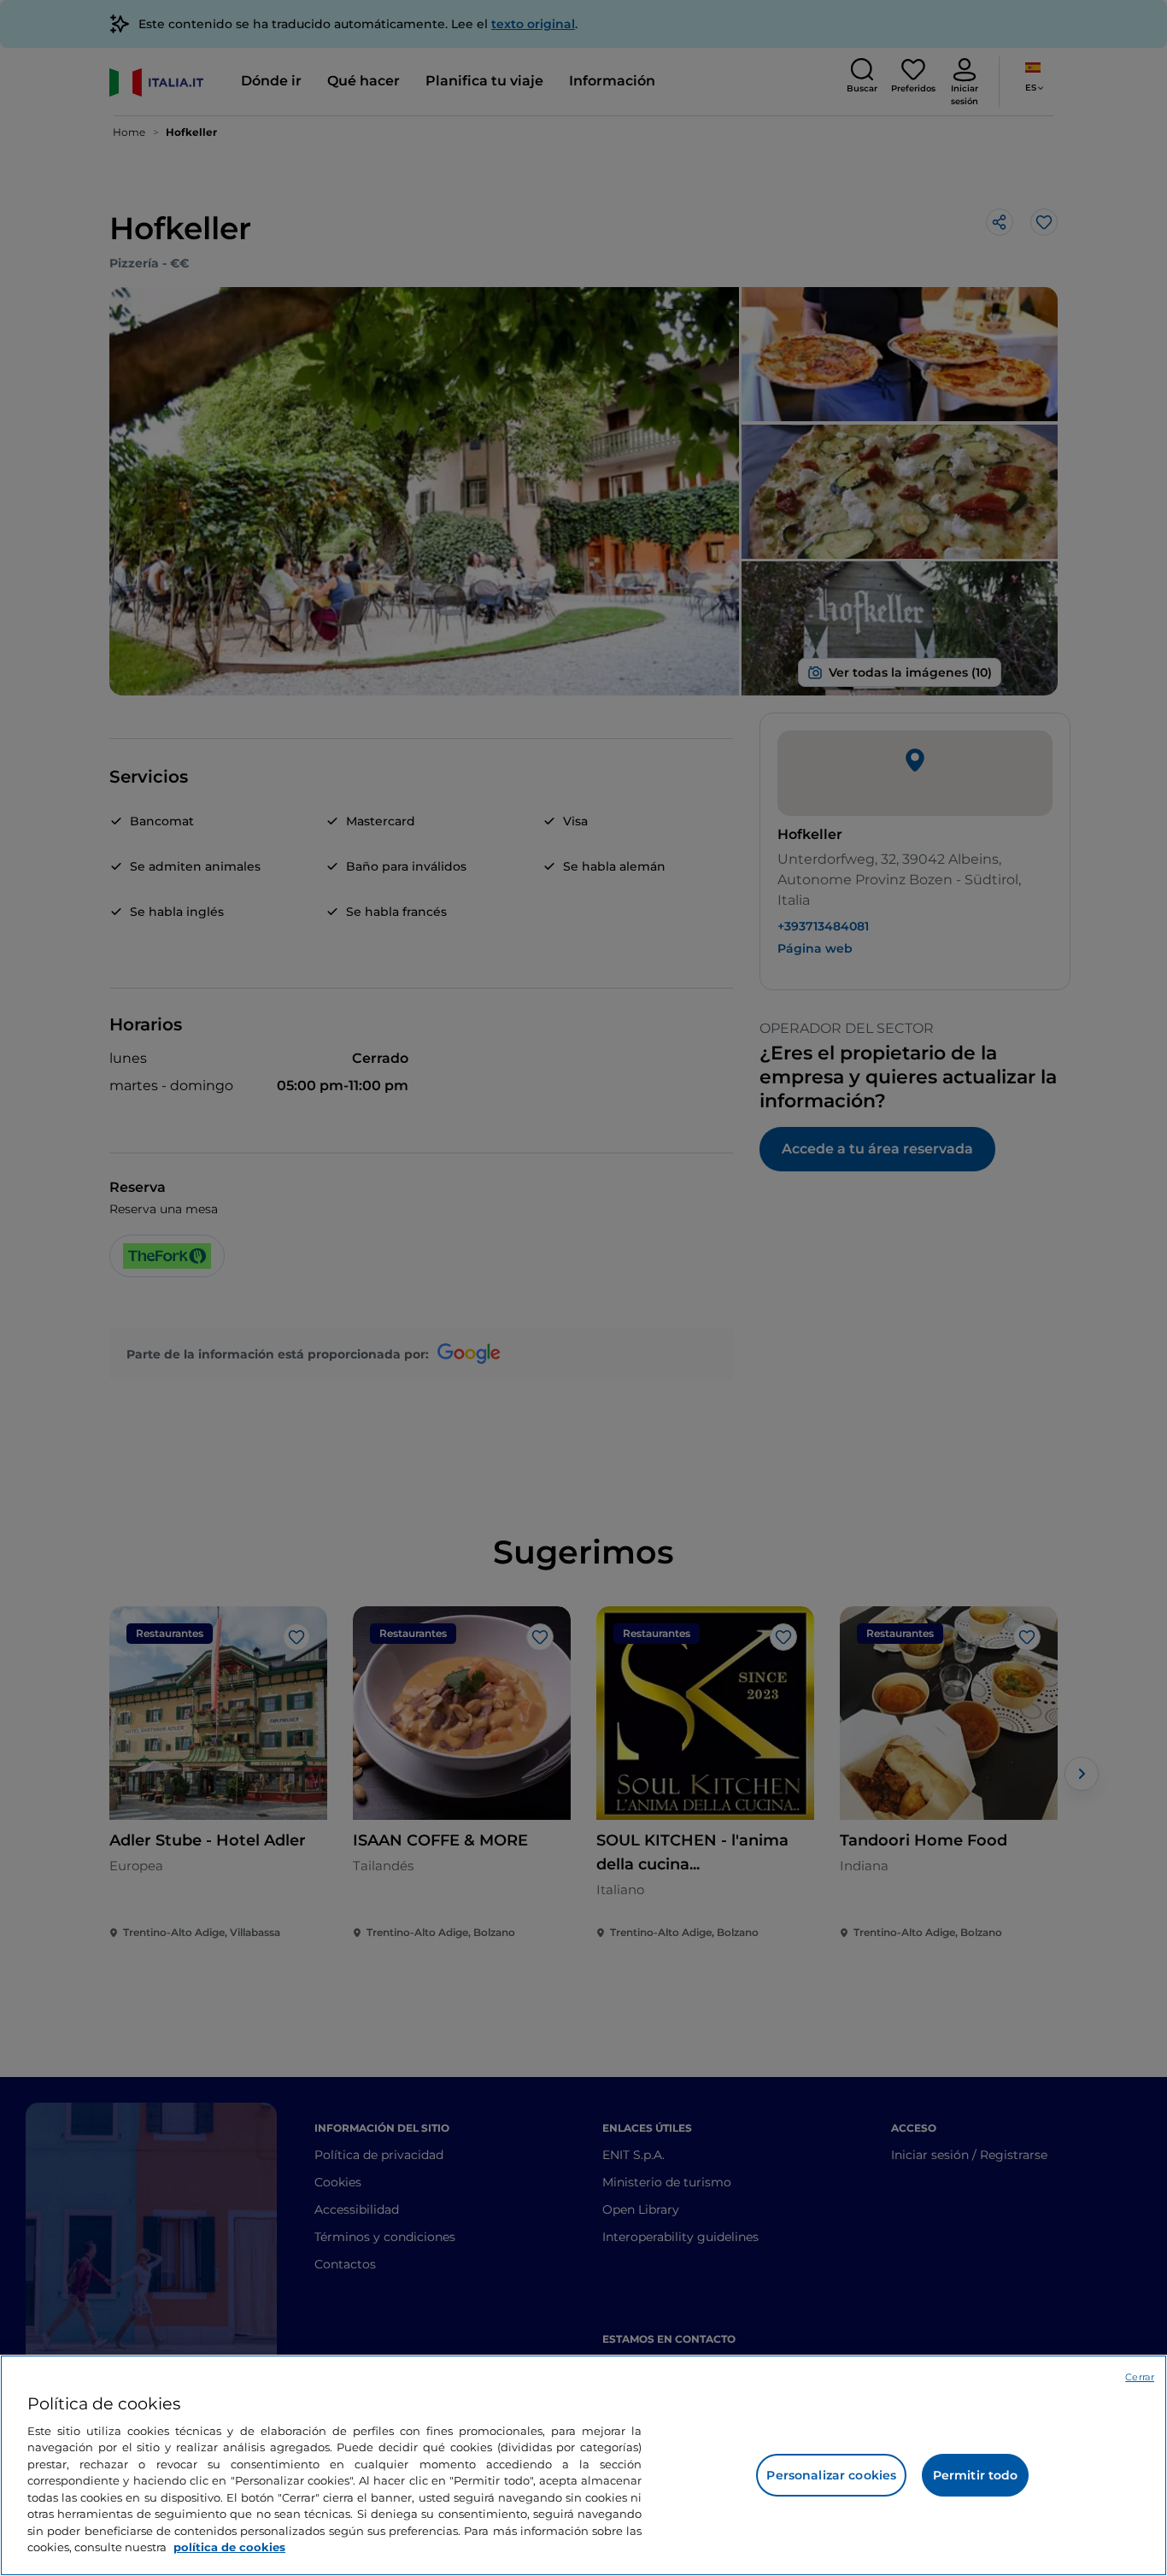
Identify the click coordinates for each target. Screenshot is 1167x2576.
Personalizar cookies (831, 2475)
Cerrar (1140, 2377)
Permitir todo (976, 2475)
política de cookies (229, 2547)
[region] (583, 2465)
